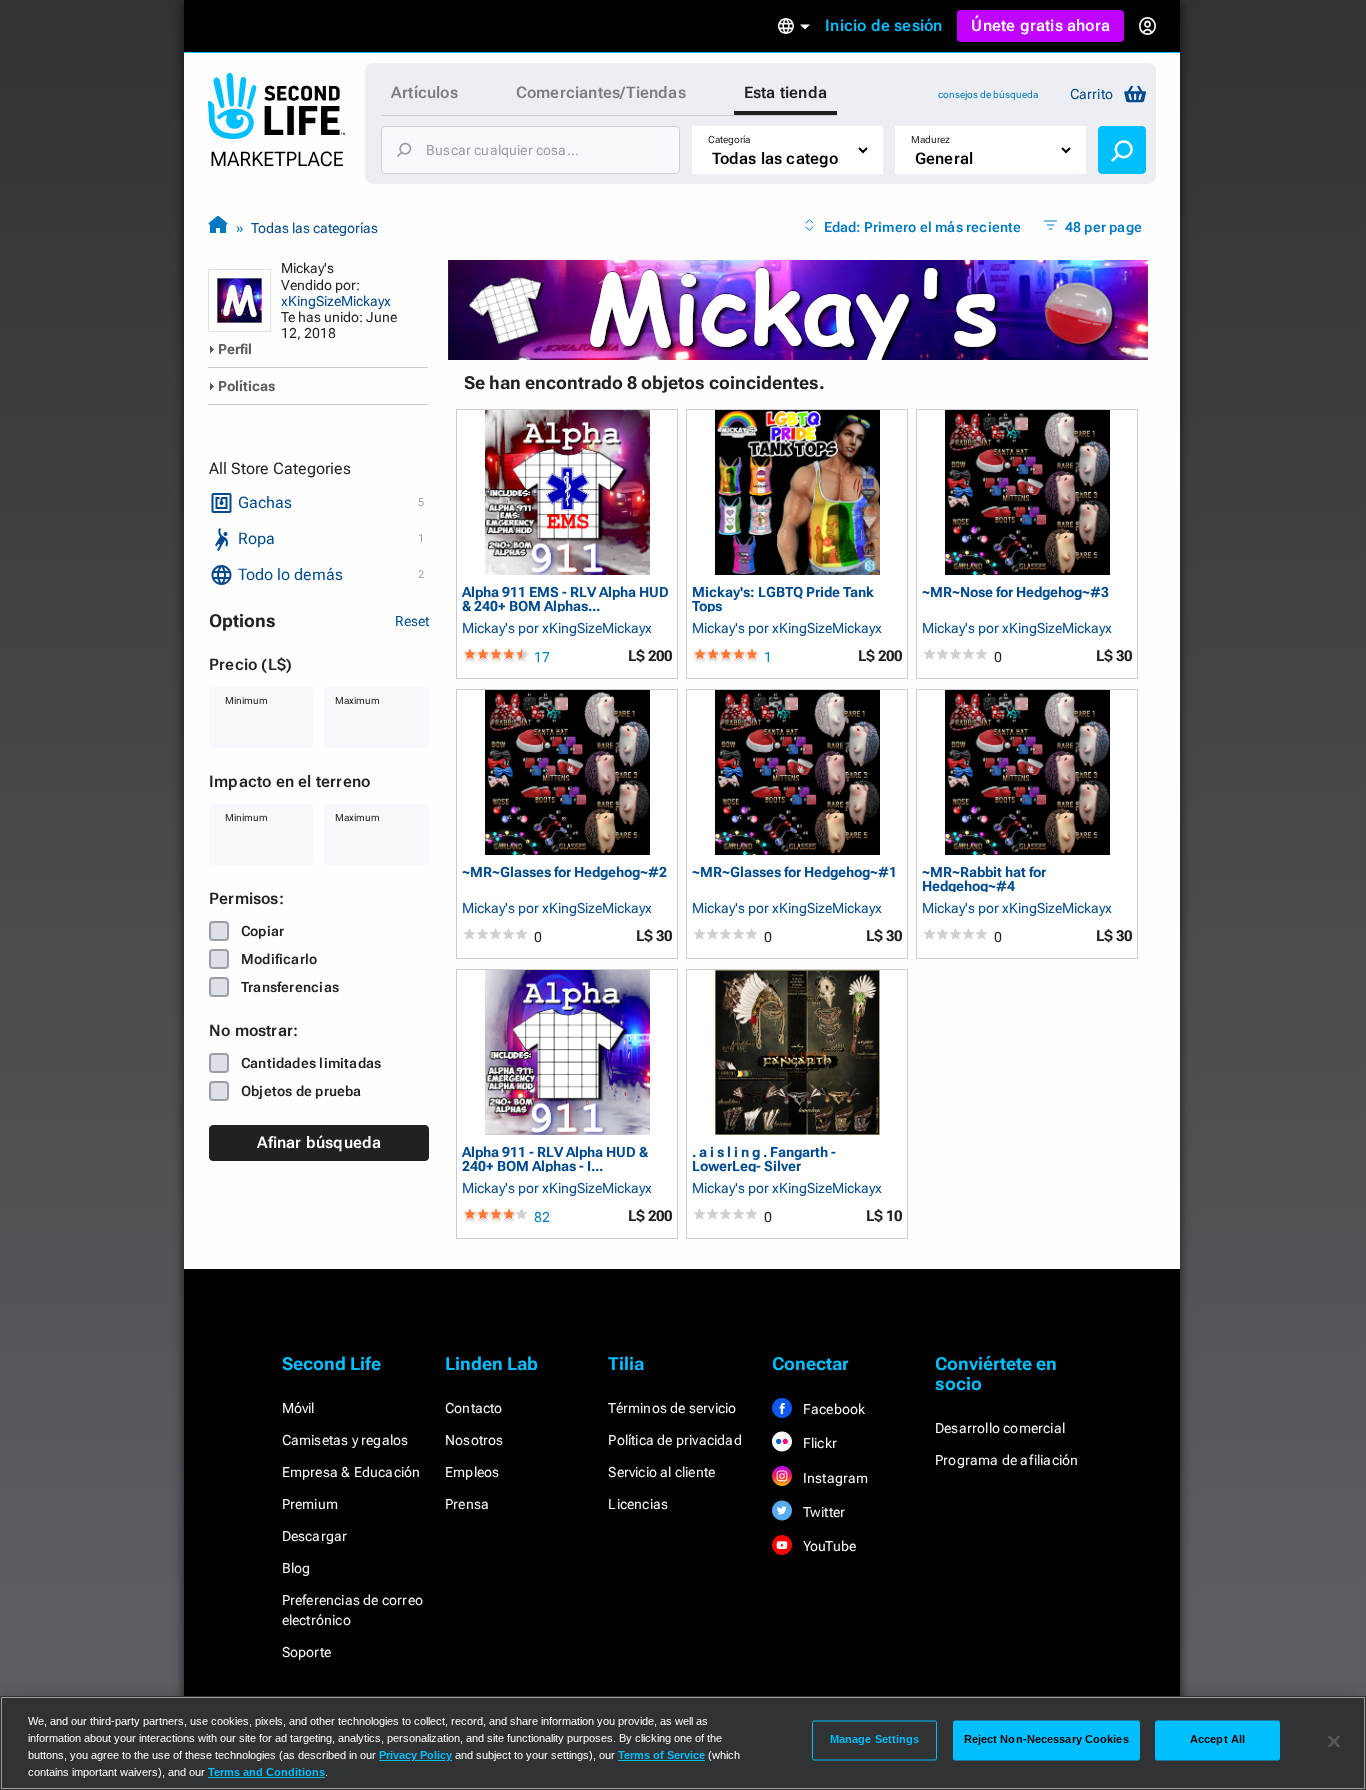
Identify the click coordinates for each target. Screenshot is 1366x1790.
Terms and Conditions (266, 1772)
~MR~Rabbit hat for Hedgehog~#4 (984, 878)
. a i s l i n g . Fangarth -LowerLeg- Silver (764, 1158)
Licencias (638, 1504)
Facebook (833, 1409)
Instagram (834, 1478)
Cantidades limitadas (311, 1063)
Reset (412, 621)
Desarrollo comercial (1000, 1428)
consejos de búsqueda (988, 94)
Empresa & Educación (351, 1472)
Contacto (474, 1408)
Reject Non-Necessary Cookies (1046, 1740)
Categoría (729, 139)
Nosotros (474, 1440)
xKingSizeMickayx (336, 301)
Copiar (262, 931)
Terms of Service (661, 1755)
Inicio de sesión (883, 25)
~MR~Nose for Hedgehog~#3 (1015, 592)
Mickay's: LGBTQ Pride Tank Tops (783, 598)
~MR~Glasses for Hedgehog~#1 (794, 872)
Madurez (930, 139)
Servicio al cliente (661, 1472)
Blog (296, 1568)
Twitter (823, 1512)
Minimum (246, 700)
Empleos (472, 1472)
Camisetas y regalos (345, 1440)
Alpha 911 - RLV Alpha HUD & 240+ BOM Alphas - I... (555, 1158)
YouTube (828, 1546)
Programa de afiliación (1006, 1460)
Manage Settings (875, 1740)
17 (542, 657)
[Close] (1334, 1741)
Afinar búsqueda (319, 1142)
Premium (310, 1504)
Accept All (1217, 1740)
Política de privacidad (674, 1440)
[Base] (218, 227)
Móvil (298, 1408)
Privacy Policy (415, 1755)
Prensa (467, 1504)
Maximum (357, 700)
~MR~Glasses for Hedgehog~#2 (564, 872)
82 (542, 1217)
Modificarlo (279, 959)
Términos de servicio (672, 1408)
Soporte (306, 1652)
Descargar (315, 1536)
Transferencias (290, 987)
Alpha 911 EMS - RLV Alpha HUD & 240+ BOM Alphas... (565, 598)
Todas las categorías (314, 228)
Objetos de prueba (301, 1091)
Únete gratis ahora (1040, 25)
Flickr (818, 1443)
